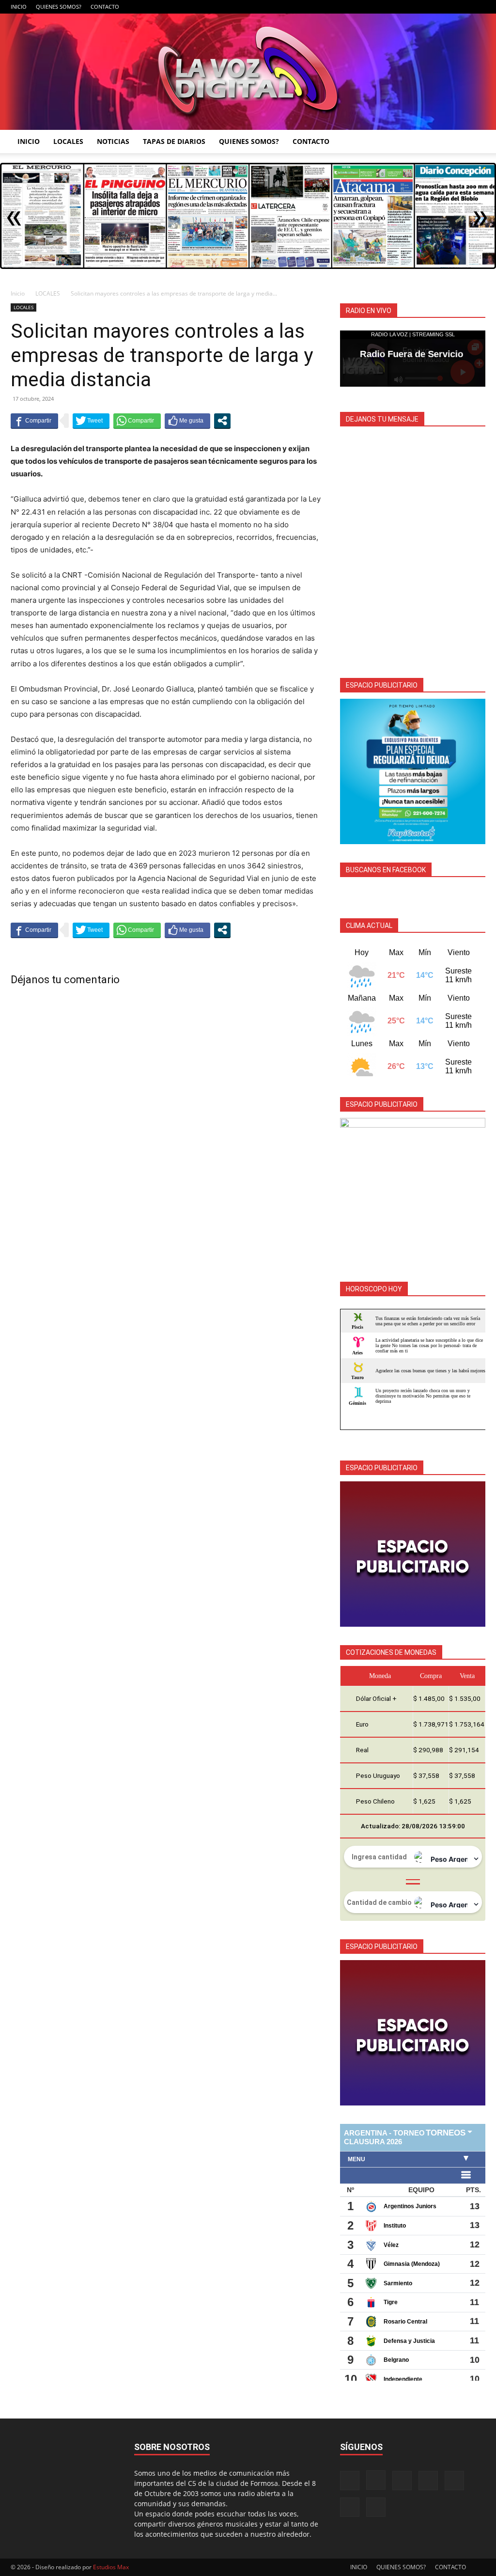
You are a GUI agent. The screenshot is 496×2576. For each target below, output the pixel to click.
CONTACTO (105, 7)
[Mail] (414, 7)
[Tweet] (91, 421)
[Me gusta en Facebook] (187, 421)
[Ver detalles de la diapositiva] (413, 771)
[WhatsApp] (462, 7)
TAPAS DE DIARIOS (174, 141)
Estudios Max (111, 2567)
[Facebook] (382, 7)
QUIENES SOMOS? (59, 7)
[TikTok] (430, 7)
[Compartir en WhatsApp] (137, 421)
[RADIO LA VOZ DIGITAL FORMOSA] (248, 72)
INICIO (19, 7)
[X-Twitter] (446, 7)
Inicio (18, 293)
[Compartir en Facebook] (34, 421)
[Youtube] (478, 7)
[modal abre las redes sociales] (222, 421)
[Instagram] (398, 7)
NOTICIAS (113, 141)
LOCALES (68, 141)
